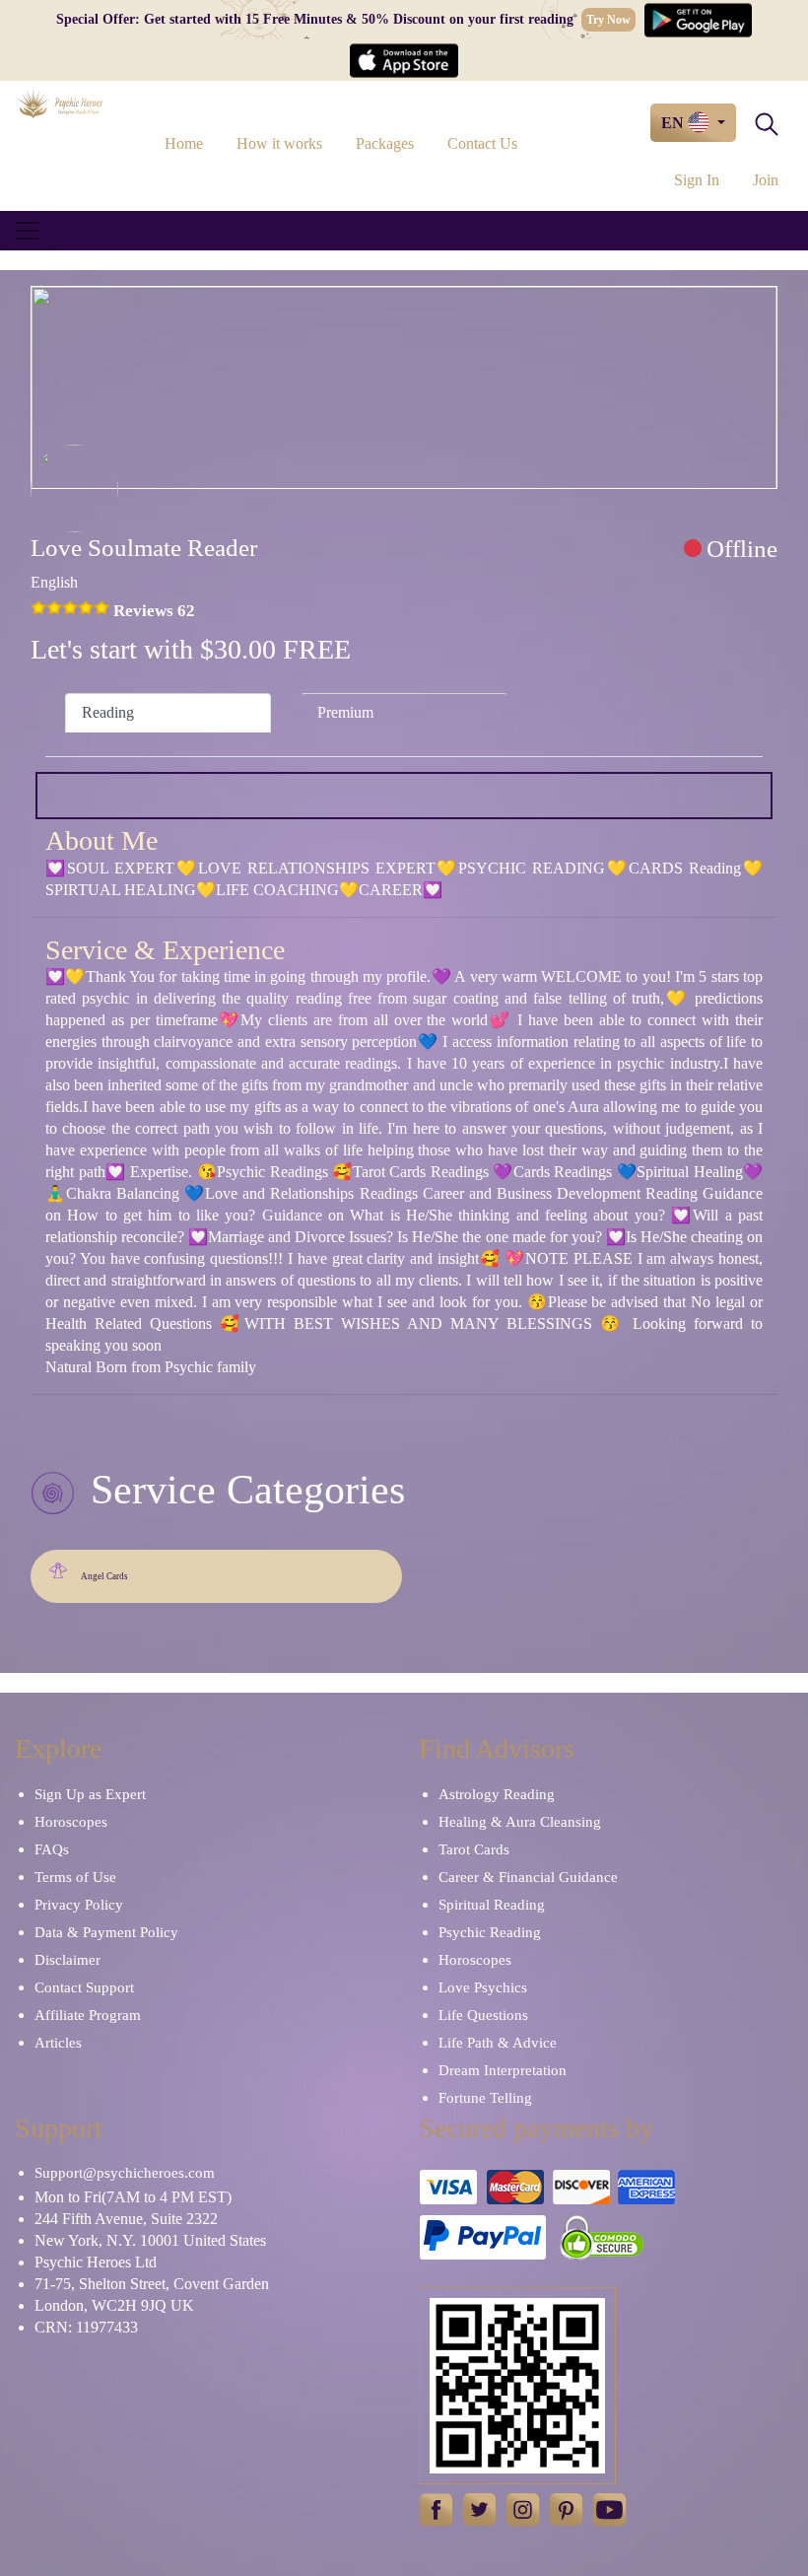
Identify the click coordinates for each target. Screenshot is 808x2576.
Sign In (697, 180)
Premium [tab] (345, 712)
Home (184, 143)
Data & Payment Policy (106, 1932)
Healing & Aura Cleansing (520, 1822)
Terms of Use (75, 1877)
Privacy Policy (79, 1905)
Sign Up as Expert (90, 1794)
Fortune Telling (485, 2098)
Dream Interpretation (503, 2070)
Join (766, 180)
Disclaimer (67, 1960)
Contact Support (84, 1987)
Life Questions (483, 2015)
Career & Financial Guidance (528, 1877)
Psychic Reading (490, 1932)
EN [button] (674, 123)
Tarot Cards (474, 1849)
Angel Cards (104, 1576)
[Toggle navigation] (28, 231)
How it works (279, 143)
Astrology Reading (497, 1794)
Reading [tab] (108, 712)
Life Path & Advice (498, 2043)
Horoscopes (71, 1822)
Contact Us (482, 143)
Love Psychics (483, 1987)
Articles (58, 2043)
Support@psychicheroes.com (125, 2173)
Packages (385, 143)
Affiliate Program (88, 2015)
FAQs (52, 1849)
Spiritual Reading (492, 1905)
